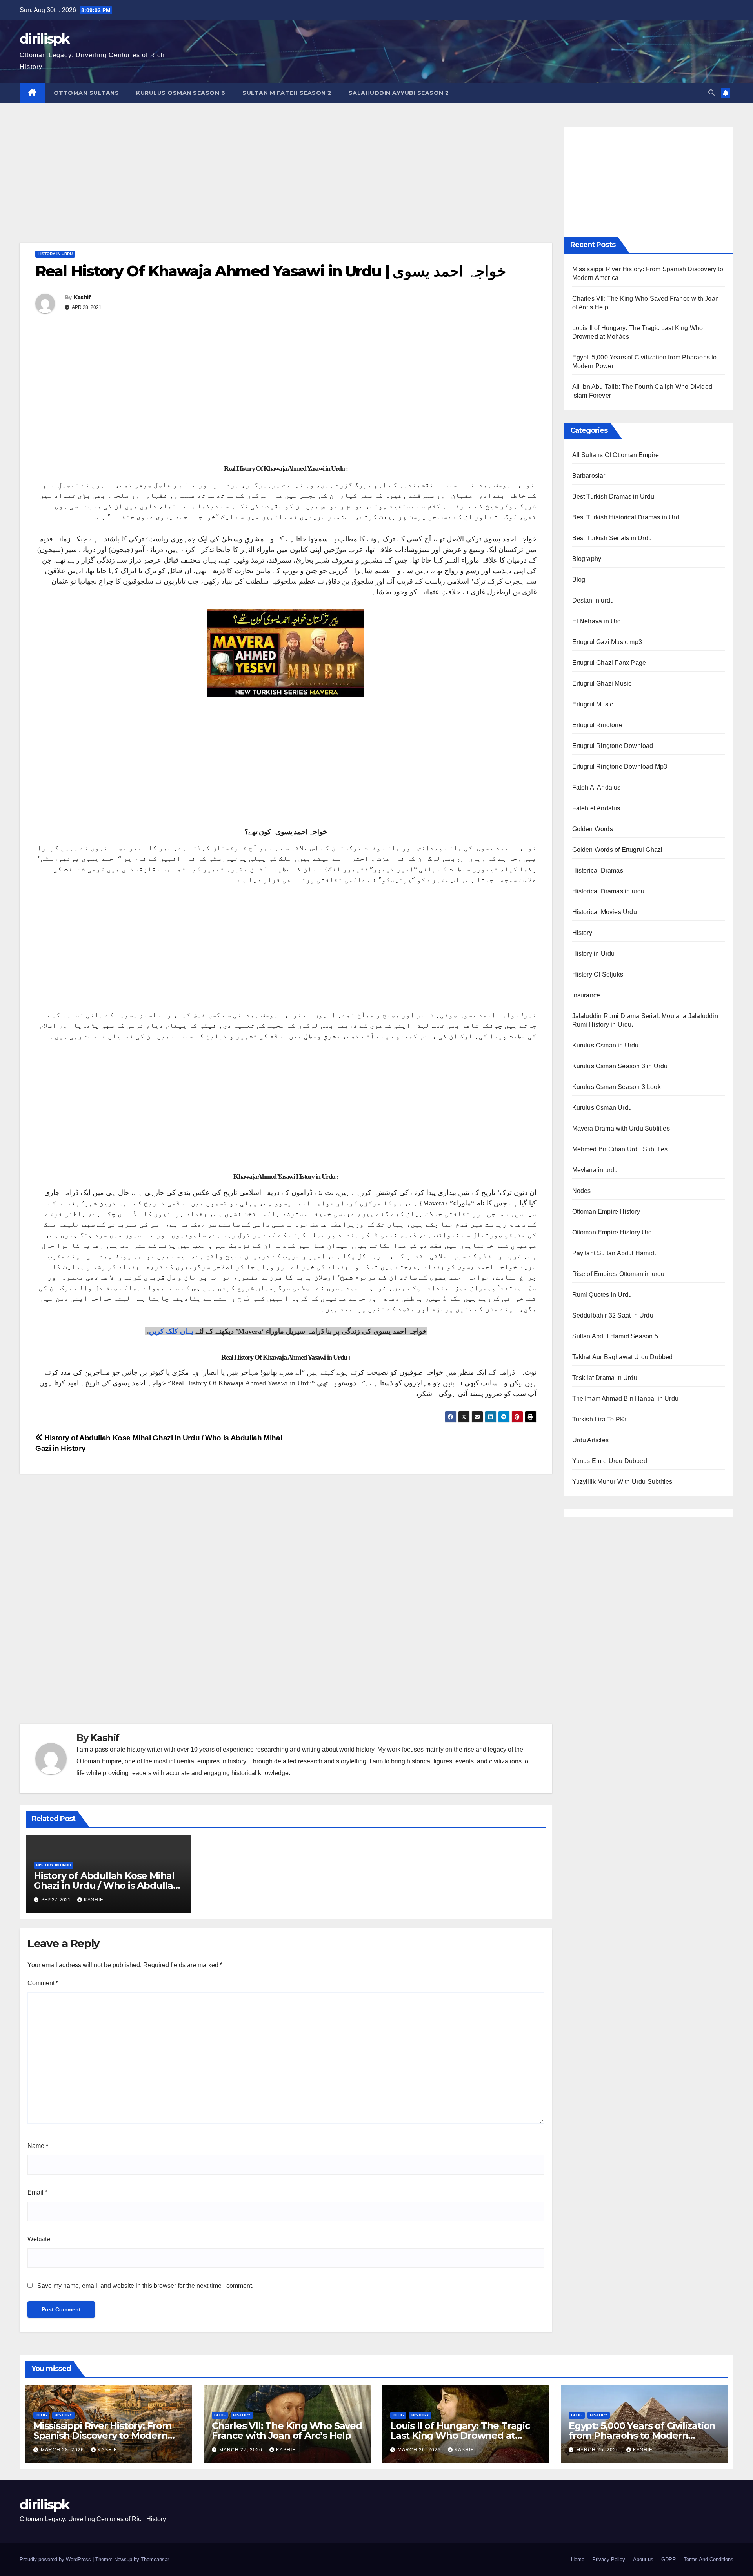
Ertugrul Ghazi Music (602, 683)
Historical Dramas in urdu (608, 891)
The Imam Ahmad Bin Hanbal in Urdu (626, 1399)
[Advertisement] (286, 185)
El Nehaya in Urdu (598, 621)
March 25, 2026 (598, 2450)
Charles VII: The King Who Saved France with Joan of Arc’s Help (287, 2431)
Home (578, 2559)
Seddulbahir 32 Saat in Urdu (613, 1315)
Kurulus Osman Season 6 (181, 93)
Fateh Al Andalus (597, 787)
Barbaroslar (589, 476)
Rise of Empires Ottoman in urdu (618, 1274)
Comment (43, 1983)
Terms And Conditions (708, 2559)
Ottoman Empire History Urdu (614, 1232)
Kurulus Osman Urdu (602, 1108)
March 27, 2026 (242, 2450)
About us (643, 2559)
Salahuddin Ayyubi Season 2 (399, 93)
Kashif (82, 297)
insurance (586, 995)
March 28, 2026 (63, 2450)
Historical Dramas (598, 870)
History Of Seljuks (598, 974)
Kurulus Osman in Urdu (606, 1045)
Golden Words (593, 829)
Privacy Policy (609, 2559)
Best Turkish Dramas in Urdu (613, 497)
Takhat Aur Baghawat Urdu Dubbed (623, 1357)
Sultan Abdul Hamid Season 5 (615, 1336)
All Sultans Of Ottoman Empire (616, 455)
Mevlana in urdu (595, 1170)
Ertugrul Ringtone (597, 725)
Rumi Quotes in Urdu (602, 1295)
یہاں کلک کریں (171, 1331)
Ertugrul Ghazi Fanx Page (609, 663)
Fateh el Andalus (596, 808)
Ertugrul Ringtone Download (613, 746)
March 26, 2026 (420, 2450)
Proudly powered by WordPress (56, 2559)
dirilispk (45, 39)
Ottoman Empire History (606, 1212)
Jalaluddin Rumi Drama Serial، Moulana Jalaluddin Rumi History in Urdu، (645, 1020)
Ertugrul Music (593, 704)
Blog (579, 580)
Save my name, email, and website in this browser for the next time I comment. (145, 2286)
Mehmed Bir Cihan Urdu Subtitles (620, 1149)
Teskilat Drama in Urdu (605, 1378)
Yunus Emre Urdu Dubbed (610, 1461)
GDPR (668, 2559)
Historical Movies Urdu (605, 912)
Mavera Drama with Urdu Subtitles (621, 1128)
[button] (711, 93)
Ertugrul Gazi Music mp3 (607, 642)
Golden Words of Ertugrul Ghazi (617, 850)
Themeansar (155, 2559)
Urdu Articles (591, 1440)
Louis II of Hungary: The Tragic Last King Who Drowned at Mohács (460, 2435)
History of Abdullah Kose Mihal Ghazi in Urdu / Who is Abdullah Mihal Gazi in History (106, 1885)
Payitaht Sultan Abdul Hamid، (614, 1253)
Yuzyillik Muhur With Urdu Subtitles (622, 1482)
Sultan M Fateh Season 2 (287, 93)
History (582, 933)
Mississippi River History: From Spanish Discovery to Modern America (102, 2435)
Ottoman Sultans (86, 93)
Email (37, 2192)
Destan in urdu (593, 600)
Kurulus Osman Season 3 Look (617, 1087)
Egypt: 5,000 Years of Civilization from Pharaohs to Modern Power (642, 2435)
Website (39, 2239)
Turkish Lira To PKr (599, 1419)
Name (38, 2146)
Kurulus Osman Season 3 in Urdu (620, 1066)
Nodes (582, 1191)
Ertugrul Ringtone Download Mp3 (620, 767)
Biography (587, 559)
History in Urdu (55, 254)
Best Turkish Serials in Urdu (612, 538)
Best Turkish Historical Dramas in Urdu (628, 517)
